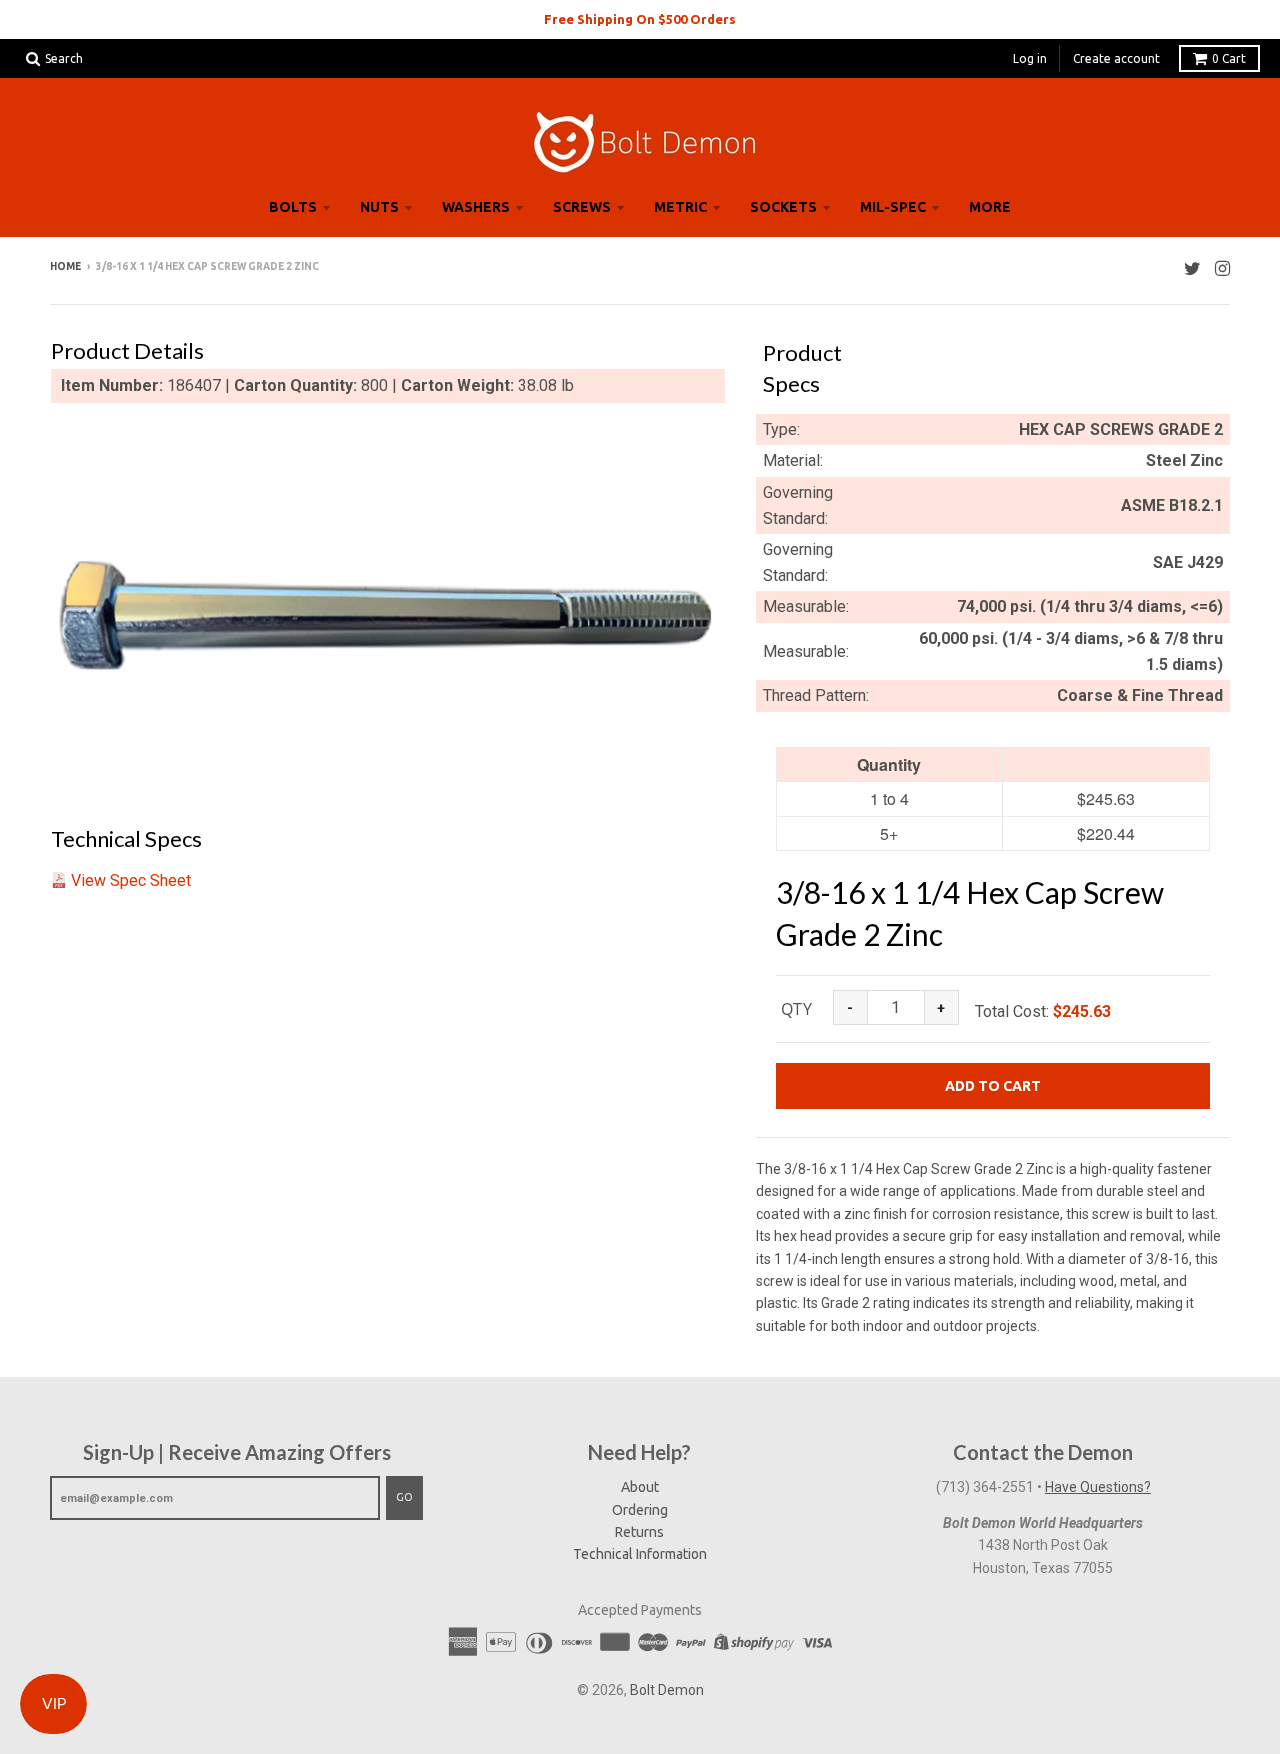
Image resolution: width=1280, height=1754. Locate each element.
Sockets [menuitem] (783, 207)
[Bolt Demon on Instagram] (1222, 268)
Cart (1229, 58)
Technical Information (640, 1554)
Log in (1030, 58)
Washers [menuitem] (476, 207)
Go (404, 1497)
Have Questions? (1098, 1487)
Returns (639, 1532)
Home (65, 266)
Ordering (640, 1510)
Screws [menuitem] (582, 207)
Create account (1116, 58)
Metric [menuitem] (680, 207)
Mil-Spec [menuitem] (893, 207)
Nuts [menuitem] (379, 207)
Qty (796, 1009)
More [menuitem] (990, 207)
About (640, 1487)
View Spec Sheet (131, 880)
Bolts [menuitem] (293, 207)
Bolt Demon (667, 1690)
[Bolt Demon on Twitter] (1192, 268)
